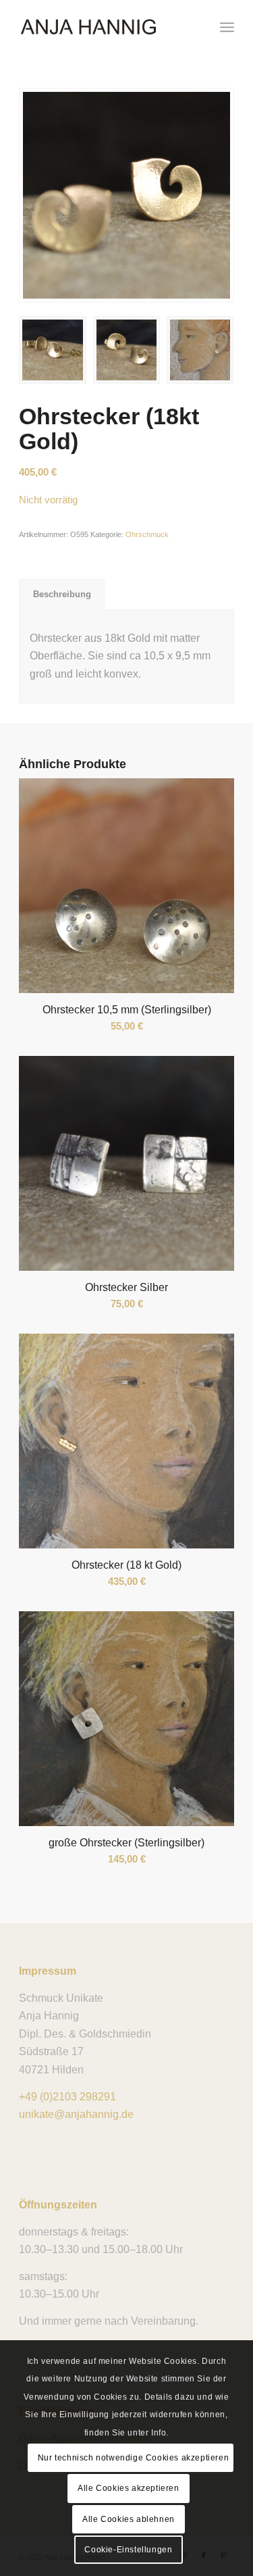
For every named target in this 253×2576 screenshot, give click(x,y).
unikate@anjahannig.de (76, 2114)
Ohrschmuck (147, 534)
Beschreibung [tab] (62, 594)
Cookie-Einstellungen (128, 2550)
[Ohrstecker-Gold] (126, 195)
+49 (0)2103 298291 (67, 2097)
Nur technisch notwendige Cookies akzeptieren (133, 2458)
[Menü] (227, 27)
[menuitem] (227, 27)
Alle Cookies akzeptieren (128, 2488)
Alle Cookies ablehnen (129, 2519)
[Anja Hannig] (105, 27)
